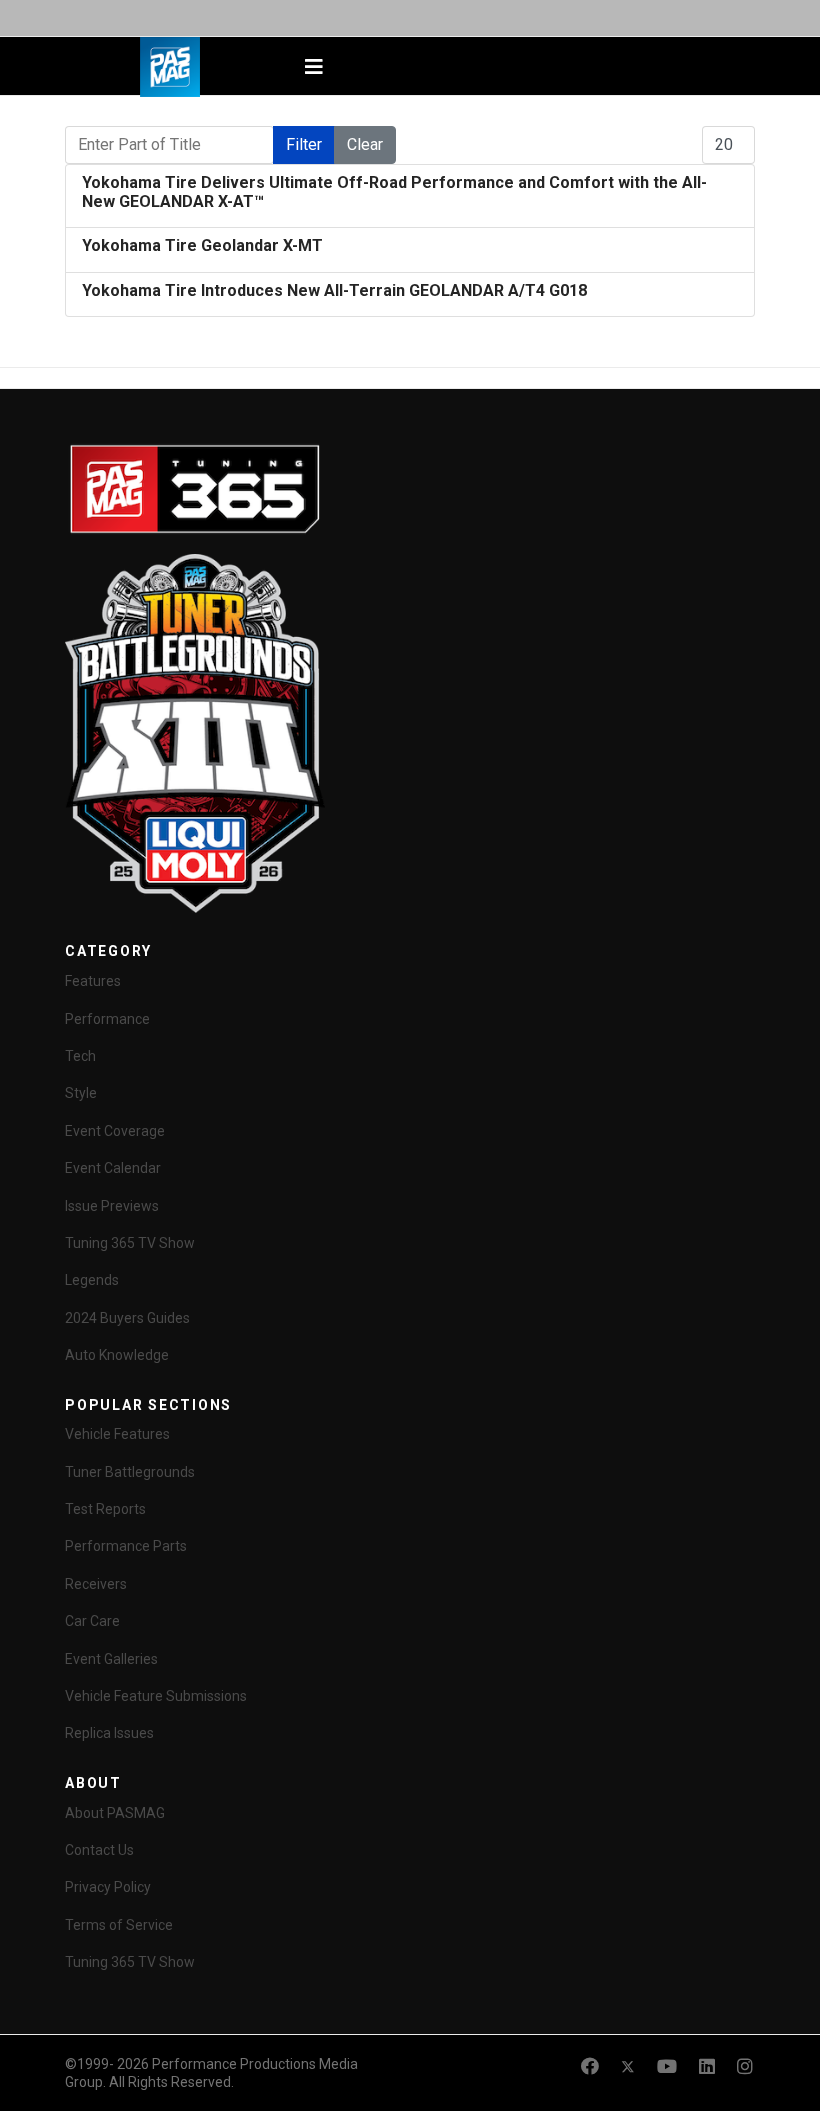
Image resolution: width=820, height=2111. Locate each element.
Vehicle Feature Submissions (156, 1696)
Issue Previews (112, 1206)
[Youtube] (667, 2066)
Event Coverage (115, 1131)
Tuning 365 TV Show (130, 1243)
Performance (107, 1019)
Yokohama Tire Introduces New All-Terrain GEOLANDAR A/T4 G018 (334, 290)
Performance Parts (126, 1546)
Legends (92, 1280)
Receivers (96, 1584)
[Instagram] (745, 2066)
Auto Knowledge (117, 1355)
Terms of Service (119, 1925)
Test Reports (105, 1509)
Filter (304, 144)
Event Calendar (113, 1168)
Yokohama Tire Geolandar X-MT (202, 245)
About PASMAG (115, 1813)
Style (81, 1093)
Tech (80, 1056)
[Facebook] (590, 2066)
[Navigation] (314, 67)
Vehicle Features (117, 1434)
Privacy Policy (108, 1887)
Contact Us (99, 1850)
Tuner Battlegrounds (130, 1472)
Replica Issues (109, 1733)
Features (93, 981)
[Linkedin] (707, 2066)
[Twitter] (628, 2066)
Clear (365, 144)
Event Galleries (111, 1659)
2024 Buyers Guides (127, 1318)
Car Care (92, 1621)
